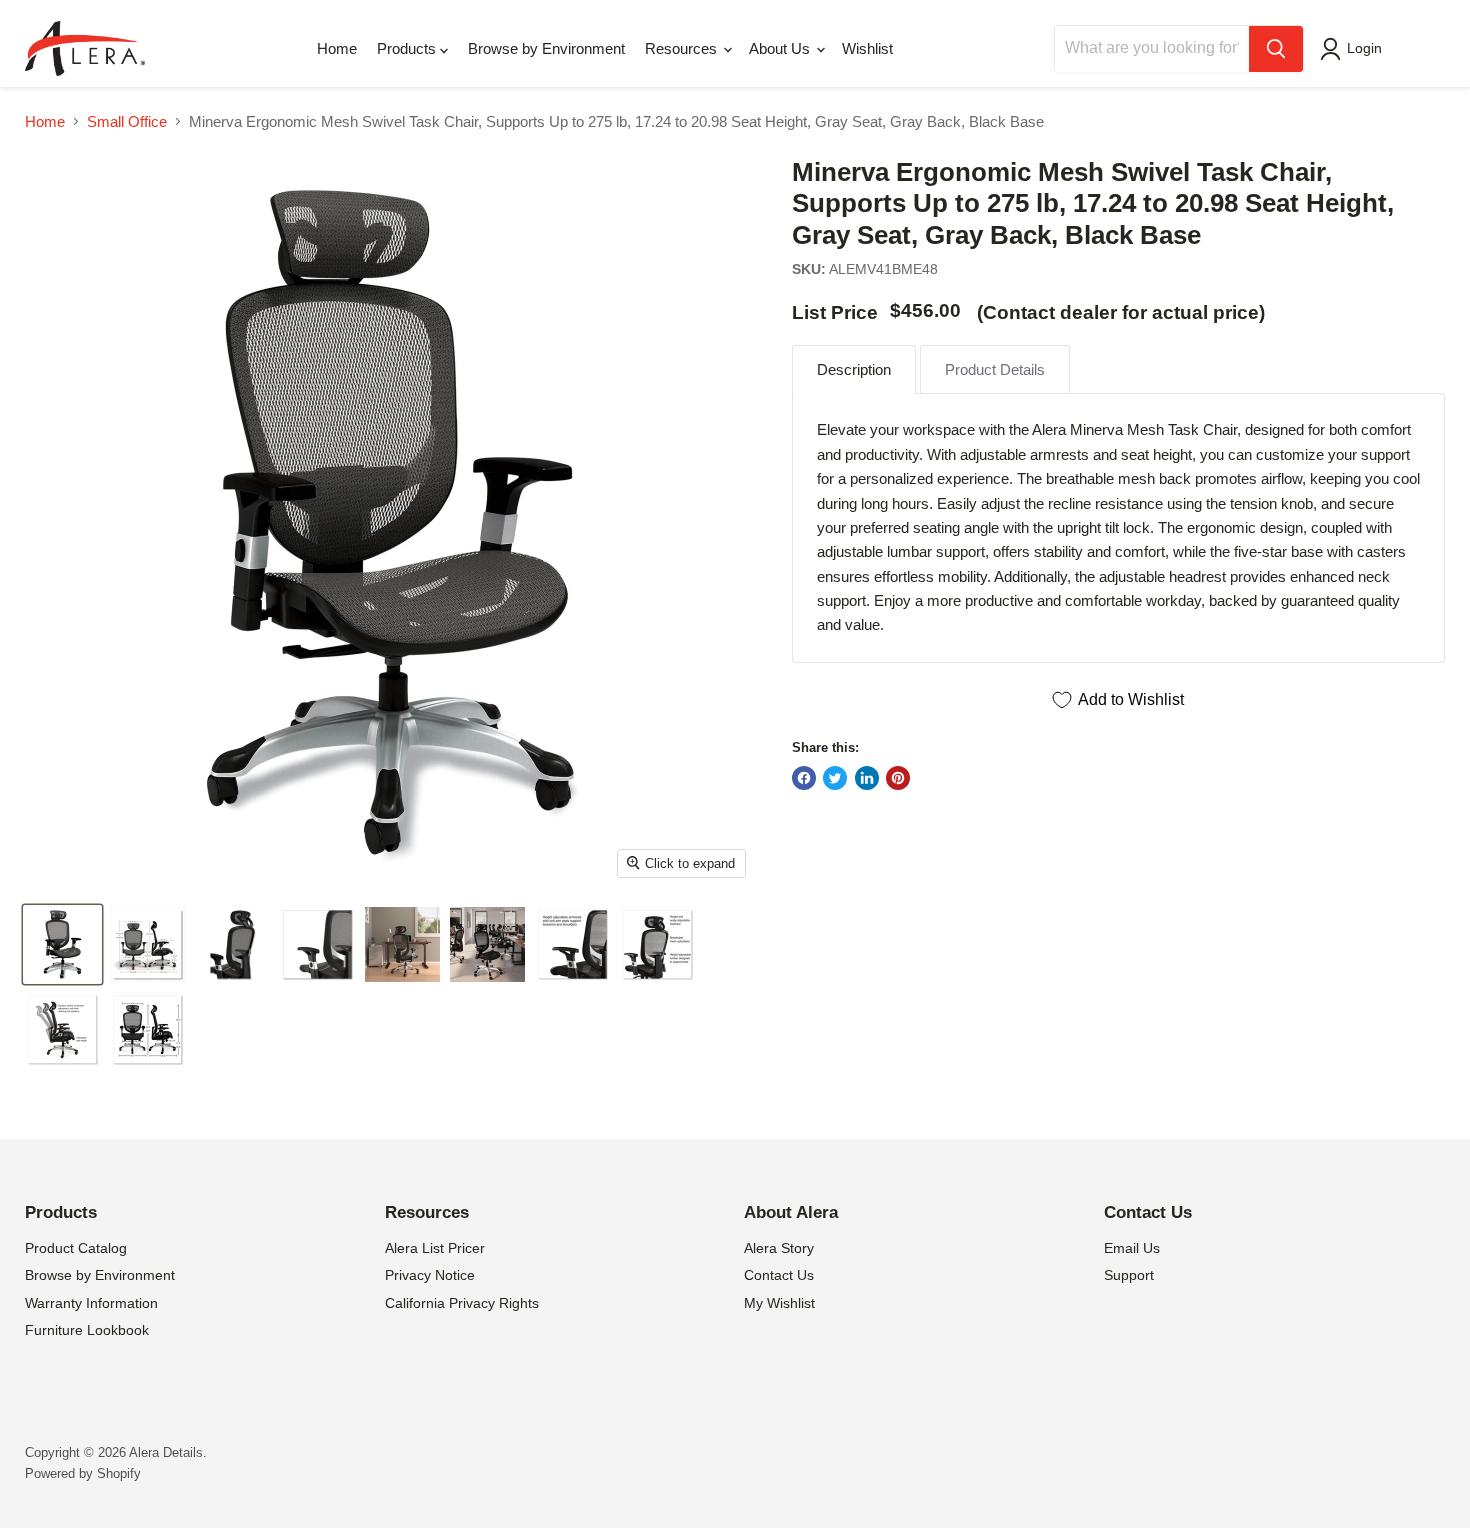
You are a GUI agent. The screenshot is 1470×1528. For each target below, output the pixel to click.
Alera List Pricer (435, 1248)
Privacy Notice (430, 1275)
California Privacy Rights (462, 1303)
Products (408, 48)
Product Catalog (76, 1248)
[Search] (1276, 49)
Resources (683, 48)
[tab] (854, 369)
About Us (781, 48)
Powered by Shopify (83, 1473)
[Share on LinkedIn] (867, 778)
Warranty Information (91, 1303)
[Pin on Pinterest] (898, 778)
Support (1129, 1275)
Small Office (127, 121)
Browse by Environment (546, 48)
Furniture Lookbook (87, 1330)
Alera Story (779, 1248)
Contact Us (779, 1275)
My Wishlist (779, 1303)
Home (337, 48)
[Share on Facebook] (804, 778)
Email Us (1132, 1248)
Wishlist (867, 48)
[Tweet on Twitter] (835, 778)
